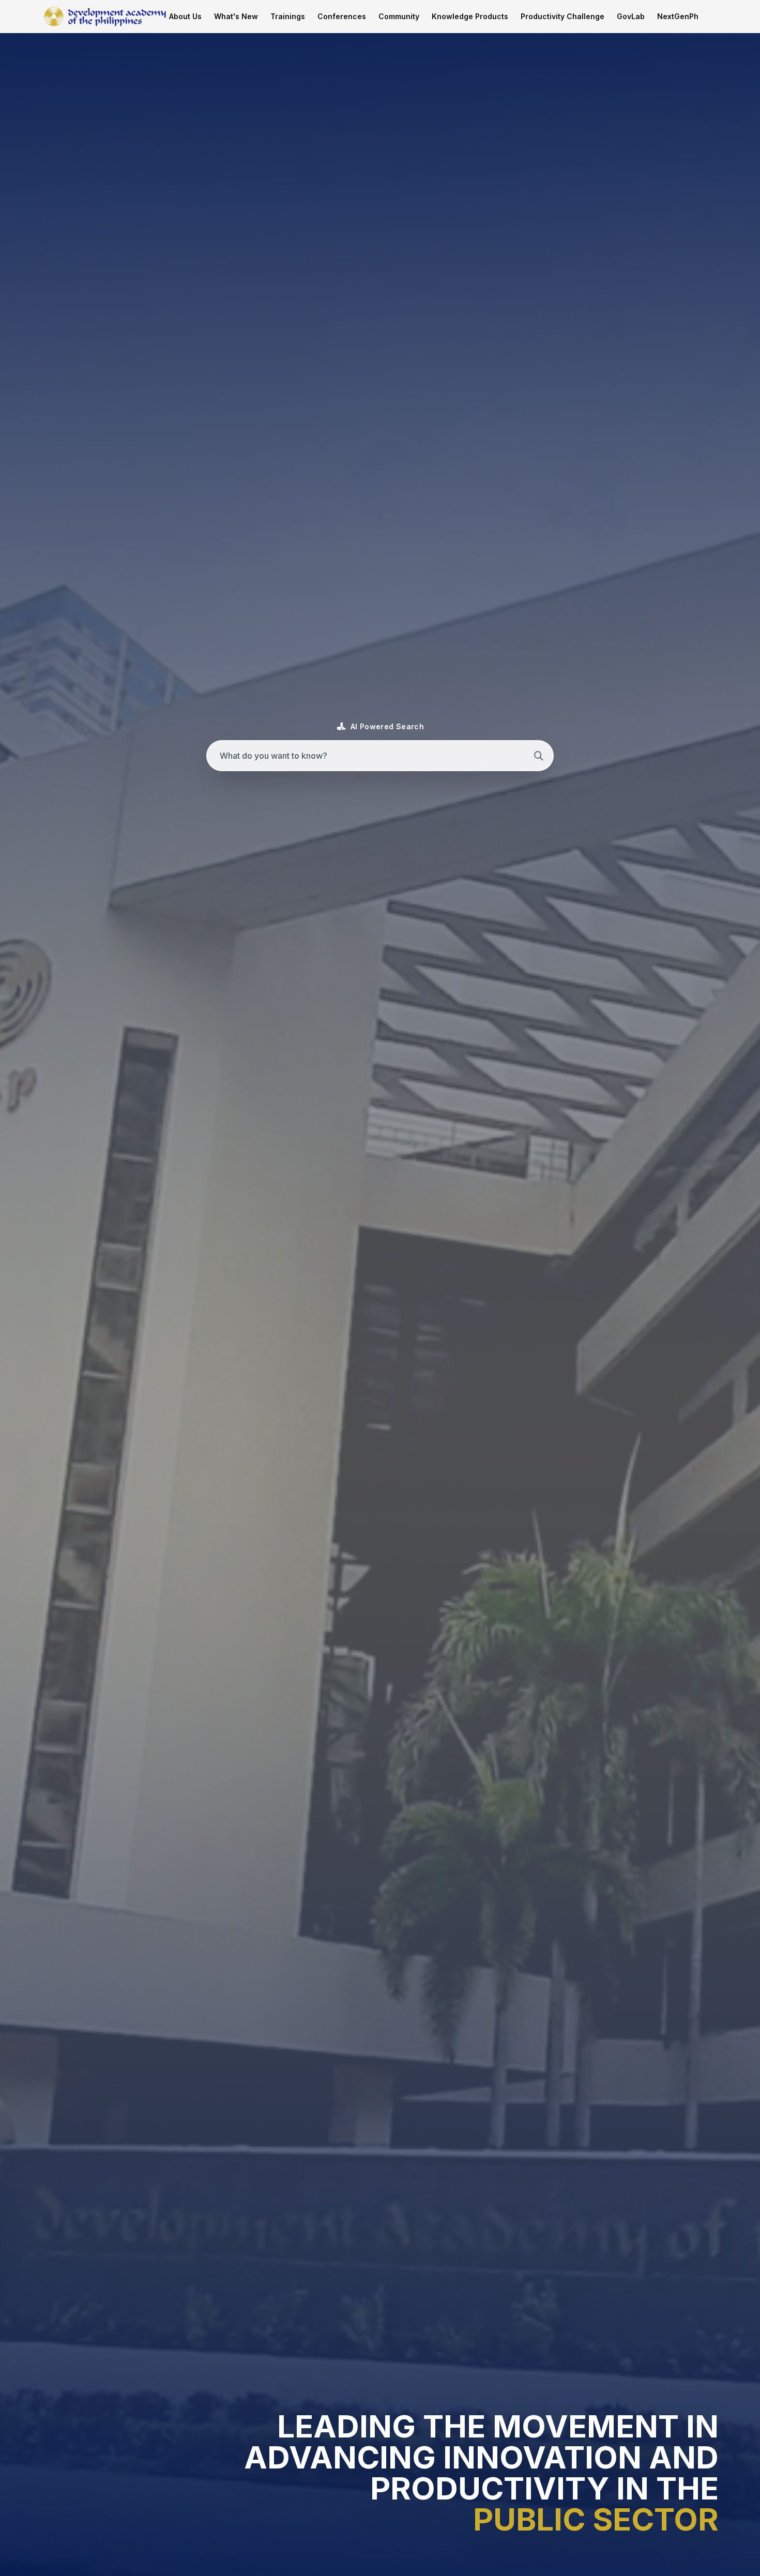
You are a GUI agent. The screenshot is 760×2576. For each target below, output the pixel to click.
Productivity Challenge (563, 16)
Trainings (288, 16)
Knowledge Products (470, 16)
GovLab (631, 16)
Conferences (342, 16)
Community (399, 16)
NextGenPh (678, 16)
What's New (236, 16)
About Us (185, 16)
